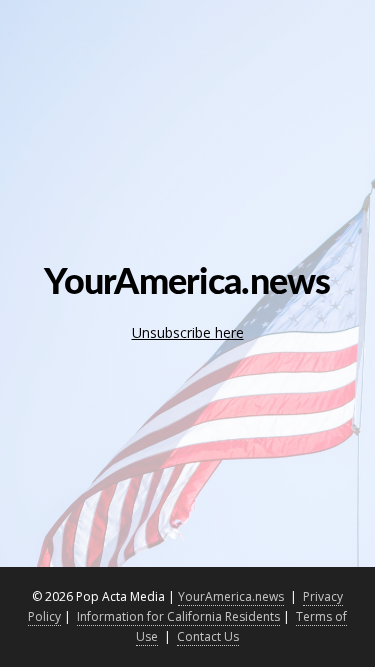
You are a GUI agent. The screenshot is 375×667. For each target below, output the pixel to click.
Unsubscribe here (188, 332)
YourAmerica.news (231, 596)
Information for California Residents (178, 616)
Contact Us (208, 636)
